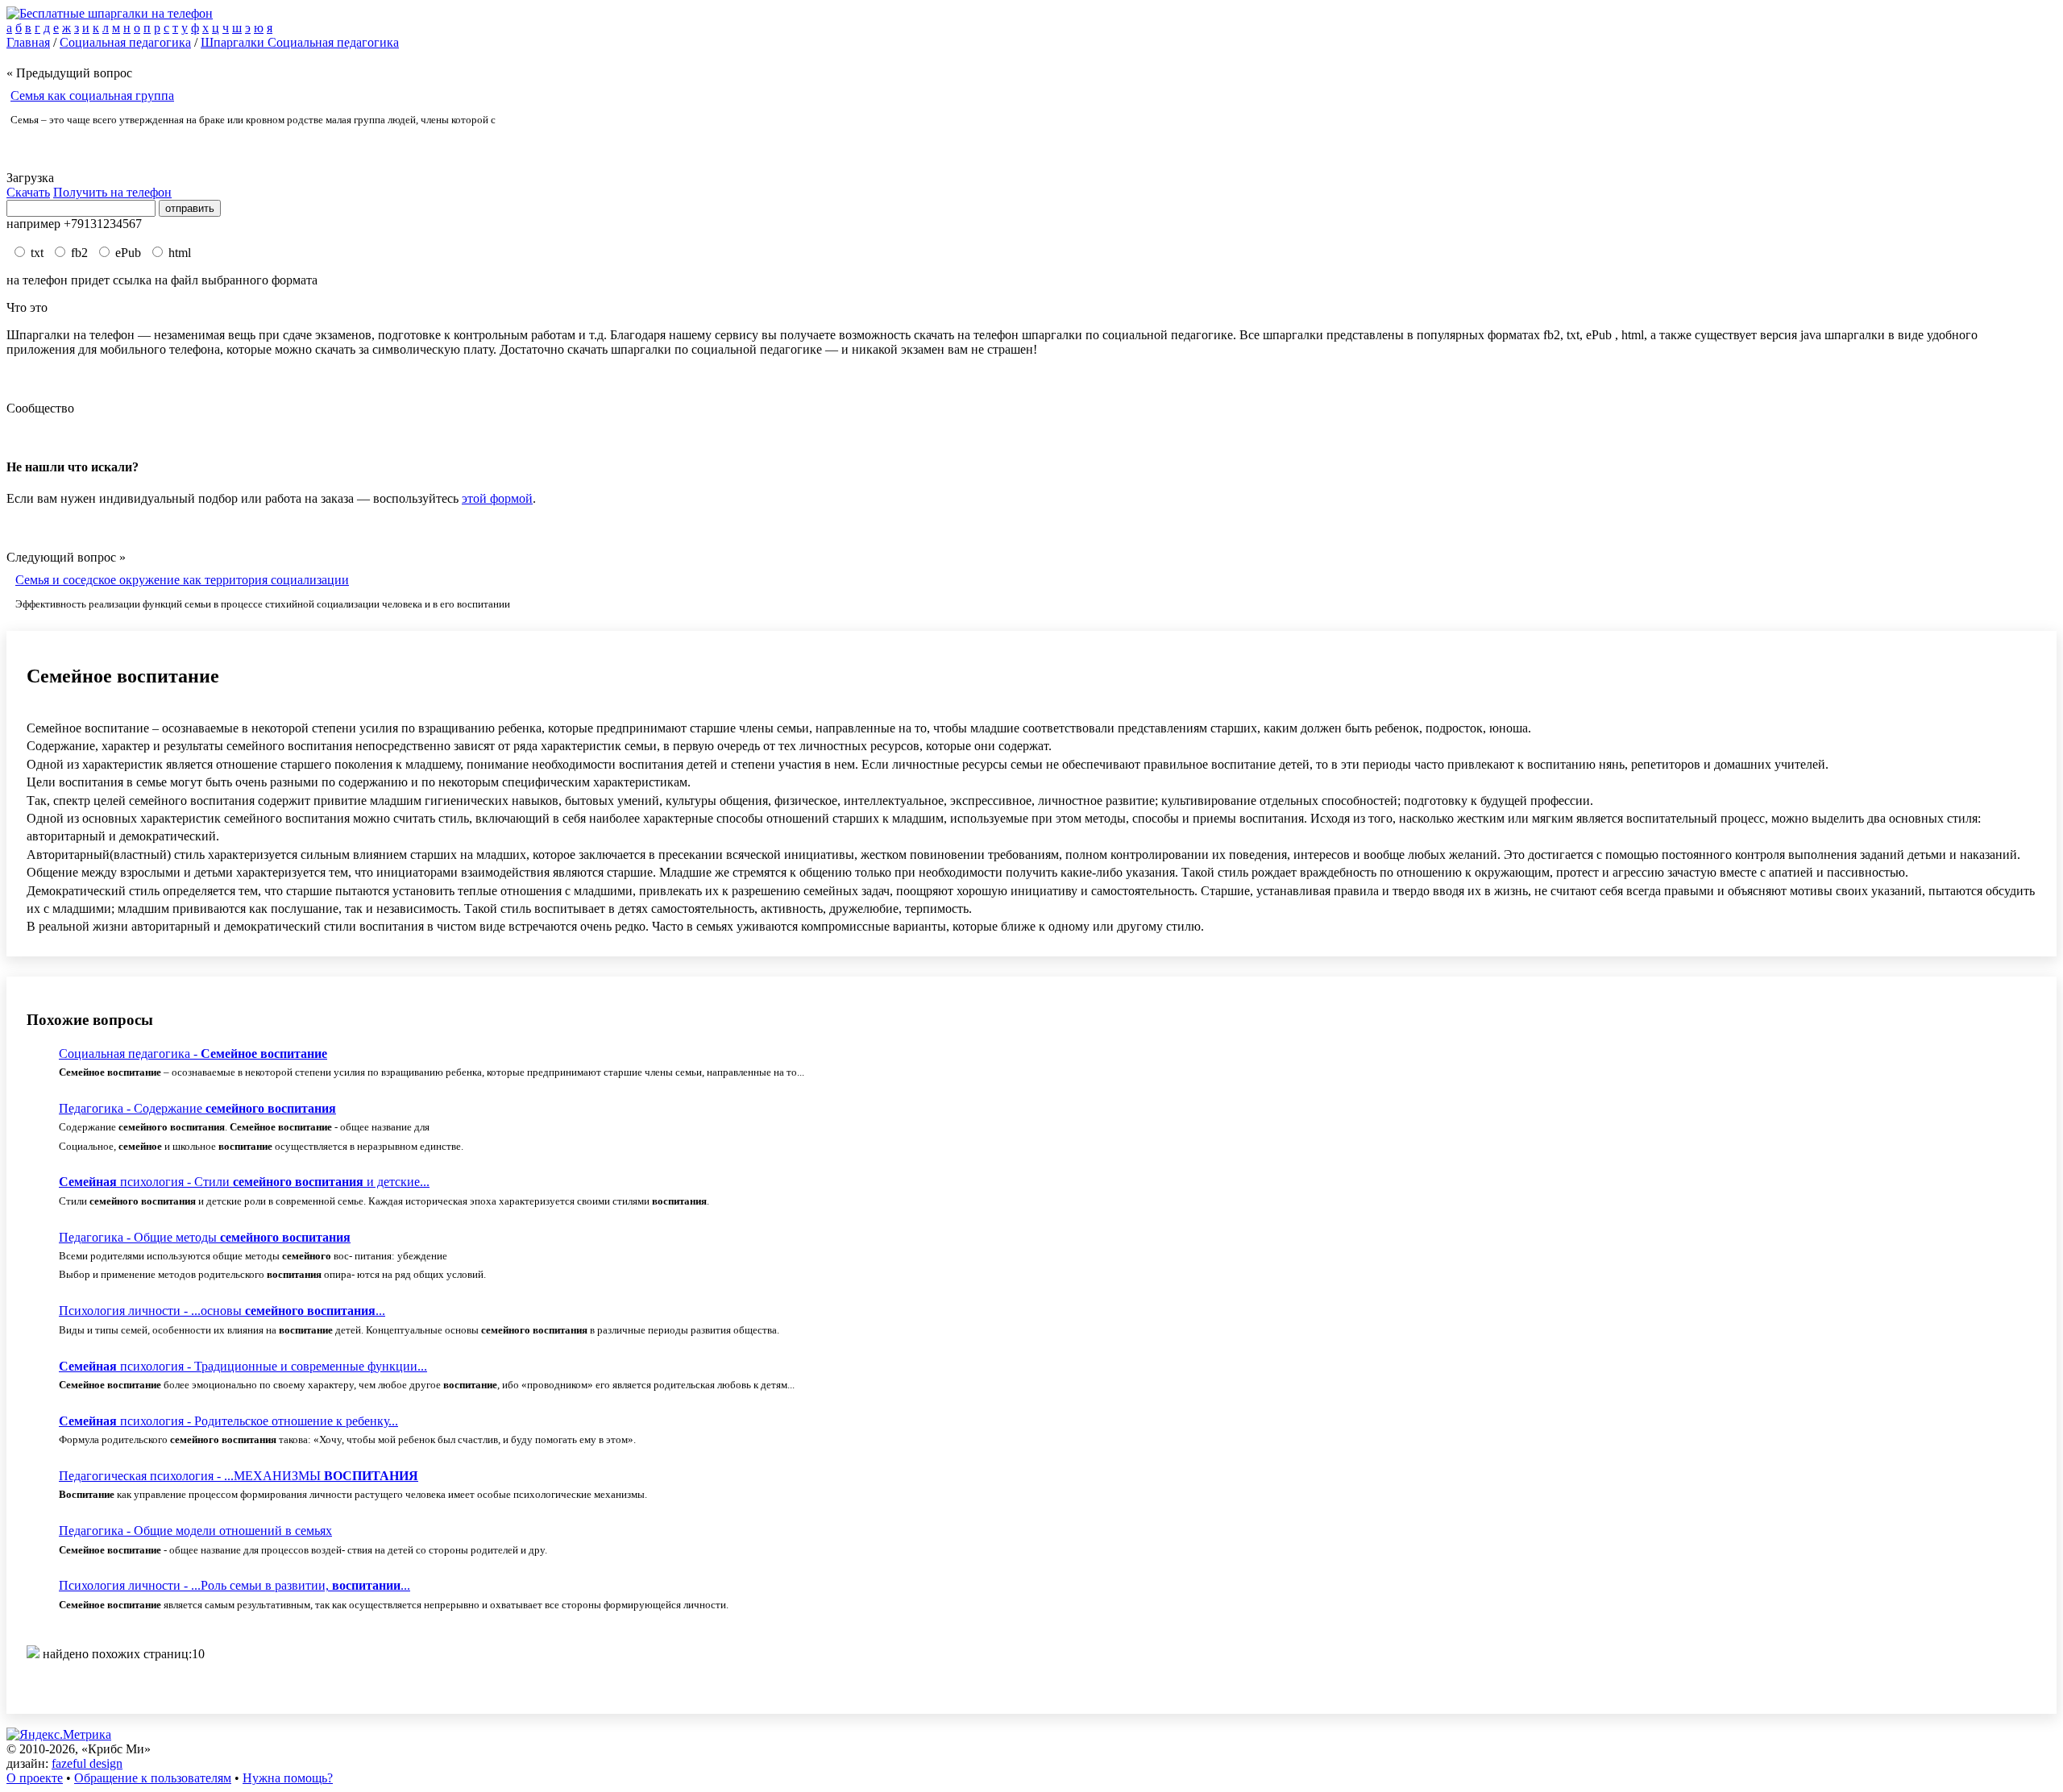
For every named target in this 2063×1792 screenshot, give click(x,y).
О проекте (35, 1778)
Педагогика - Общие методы (205, 1237)
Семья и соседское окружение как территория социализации (182, 580)
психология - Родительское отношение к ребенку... (228, 1421)
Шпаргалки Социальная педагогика (300, 42)
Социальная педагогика (125, 42)
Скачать (28, 192)
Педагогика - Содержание (197, 1108)
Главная (28, 42)
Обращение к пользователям (153, 1778)
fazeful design (87, 1763)
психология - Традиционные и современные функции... (243, 1366)
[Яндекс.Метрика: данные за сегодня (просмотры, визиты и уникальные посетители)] (59, 1735)
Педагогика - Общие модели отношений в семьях (195, 1531)
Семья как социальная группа (92, 95)
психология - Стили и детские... (244, 1182)
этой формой (497, 498)
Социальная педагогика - (193, 1054)
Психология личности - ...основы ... (222, 1311)
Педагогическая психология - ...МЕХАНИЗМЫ (239, 1476)
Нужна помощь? (288, 1778)
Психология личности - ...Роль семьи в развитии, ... (235, 1585)
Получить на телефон (112, 192)
